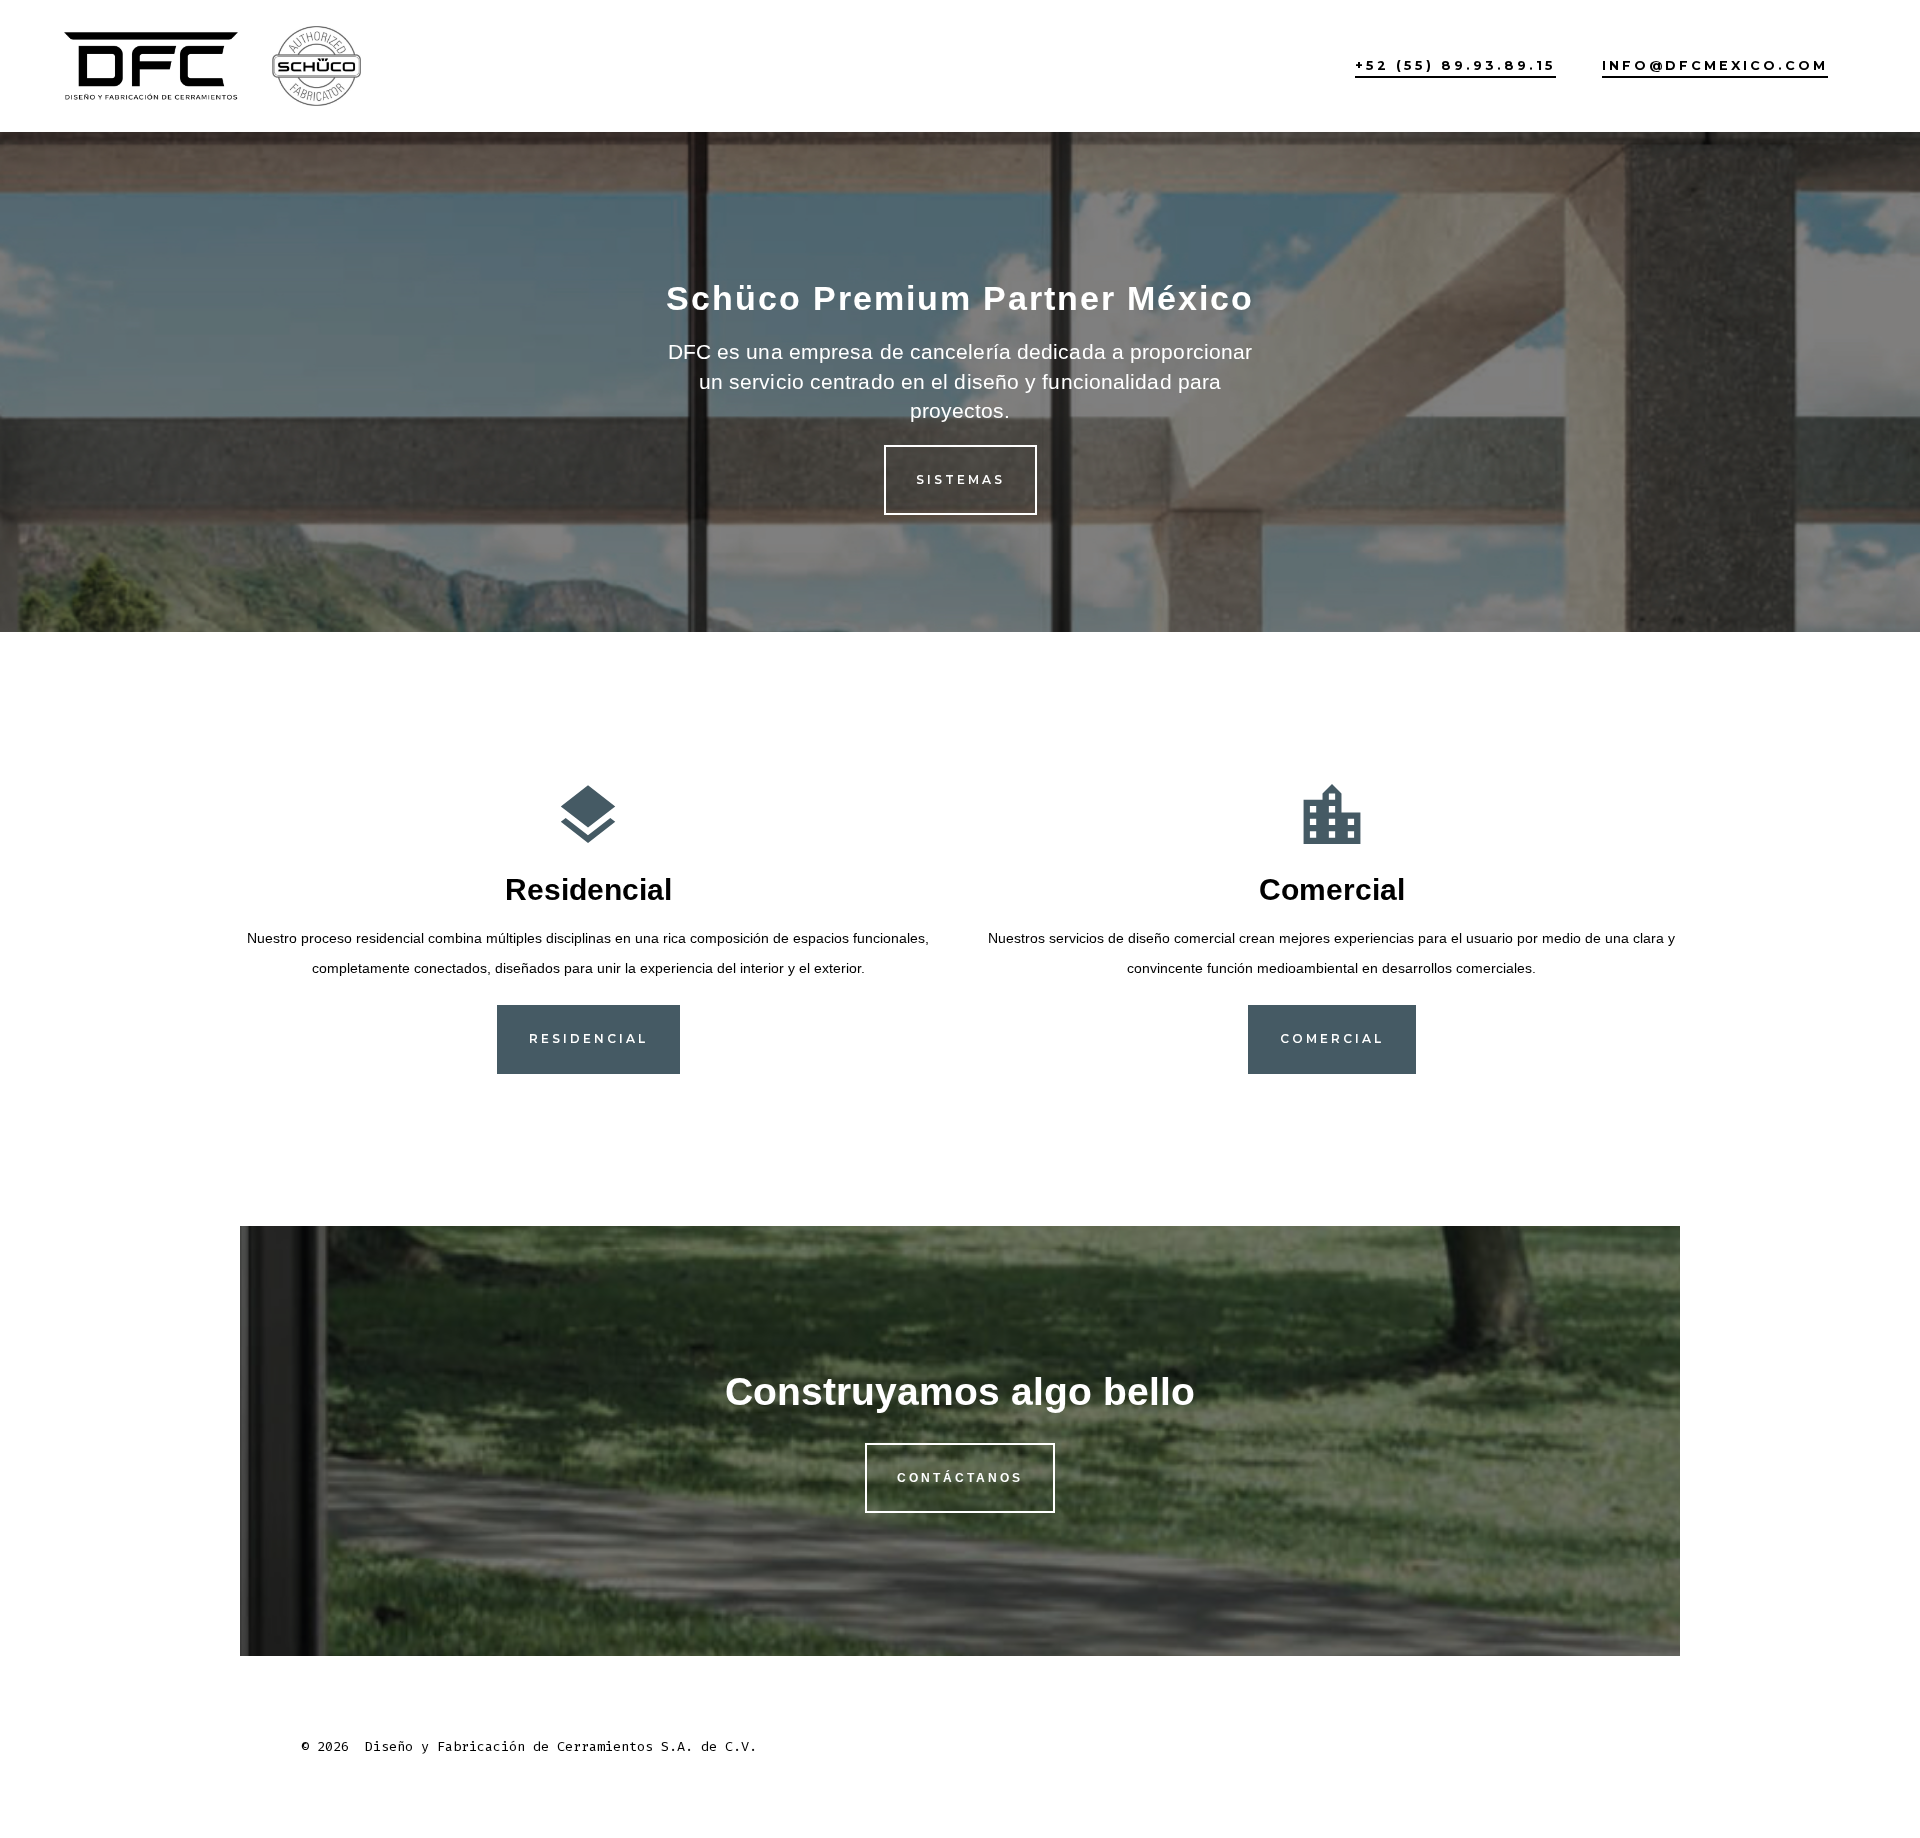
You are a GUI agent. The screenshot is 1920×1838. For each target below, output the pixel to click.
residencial (588, 1038)
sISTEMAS (960, 479)
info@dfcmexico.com (1715, 65)
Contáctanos (960, 1478)
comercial (1332, 1038)
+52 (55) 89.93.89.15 (1455, 65)
